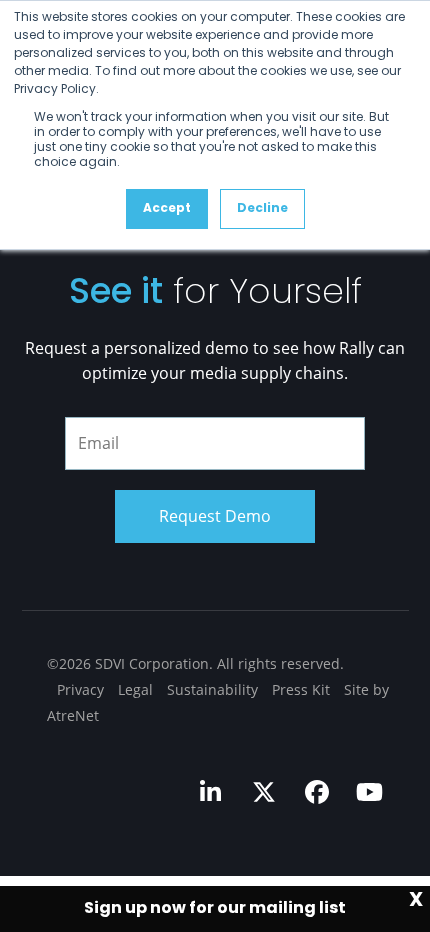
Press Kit (301, 689)
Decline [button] (262, 209)
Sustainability (212, 689)
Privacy (80, 689)
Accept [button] (167, 209)
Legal (135, 689)
